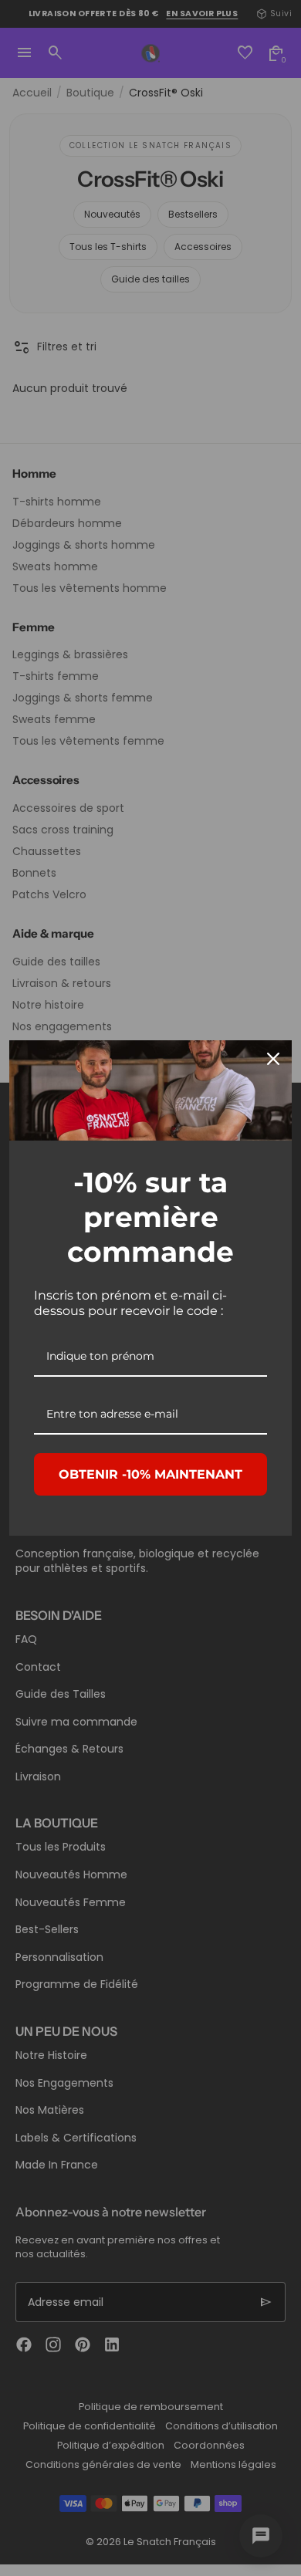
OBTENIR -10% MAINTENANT (150, 1474)
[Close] (273, 1059)
